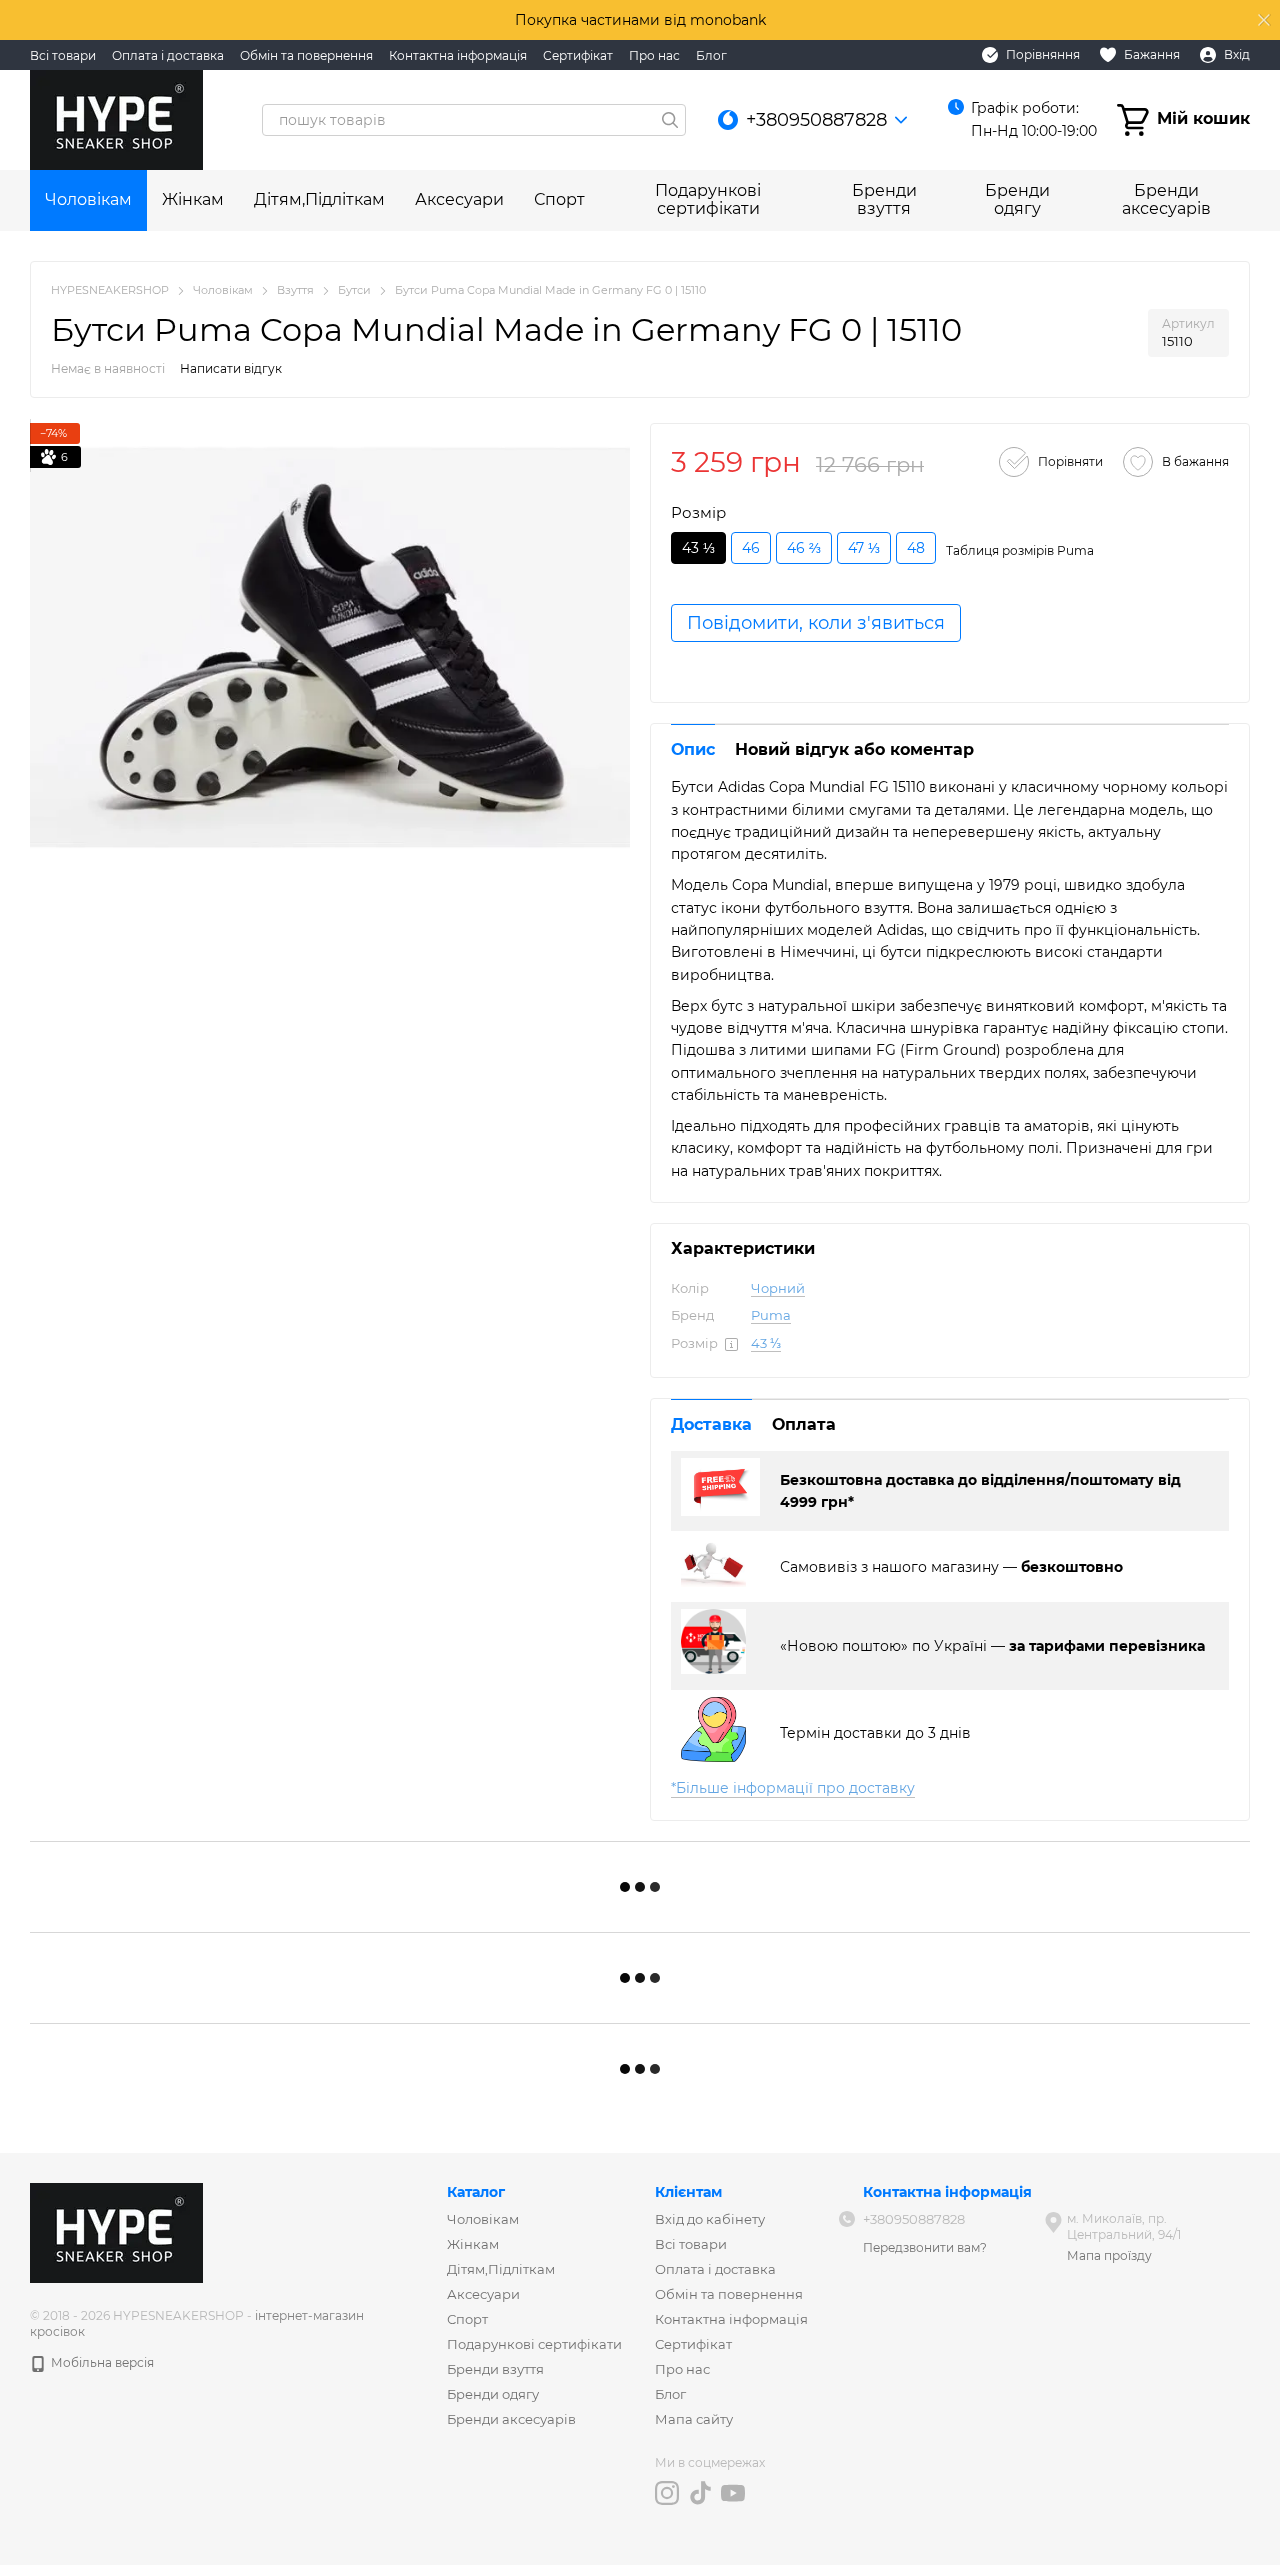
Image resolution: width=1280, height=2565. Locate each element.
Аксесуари (459, 199)
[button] (1264, 20)
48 (916, 548)
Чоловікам (88, 199)
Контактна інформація (458, 55)
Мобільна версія (101, 2362)
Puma (771, 1315)
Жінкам (193, 199)
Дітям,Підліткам (319, 199)
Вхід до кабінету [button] (710, 2219)
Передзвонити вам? (925, 2247)
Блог (711, 55)
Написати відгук (231, 368)
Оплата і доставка (168, 55)
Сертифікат (578, 55)
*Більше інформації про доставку (793, 1788)
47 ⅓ (864, 548)
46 (751, 548)
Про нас (654, 55)
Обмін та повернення (306, 55)
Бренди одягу (1017, 199)
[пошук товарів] (670, 120)
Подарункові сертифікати (708, 199)
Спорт (559, 199)
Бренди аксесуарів (1166, 199)
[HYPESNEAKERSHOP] (116, 2231)
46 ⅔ (804, 548)
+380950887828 (816, 120)
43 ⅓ (766, 1343)
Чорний (778, 1288)
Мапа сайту (694, 2419)
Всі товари (63, 55)
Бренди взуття (884, 199)
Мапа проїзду (1109, 2255)
